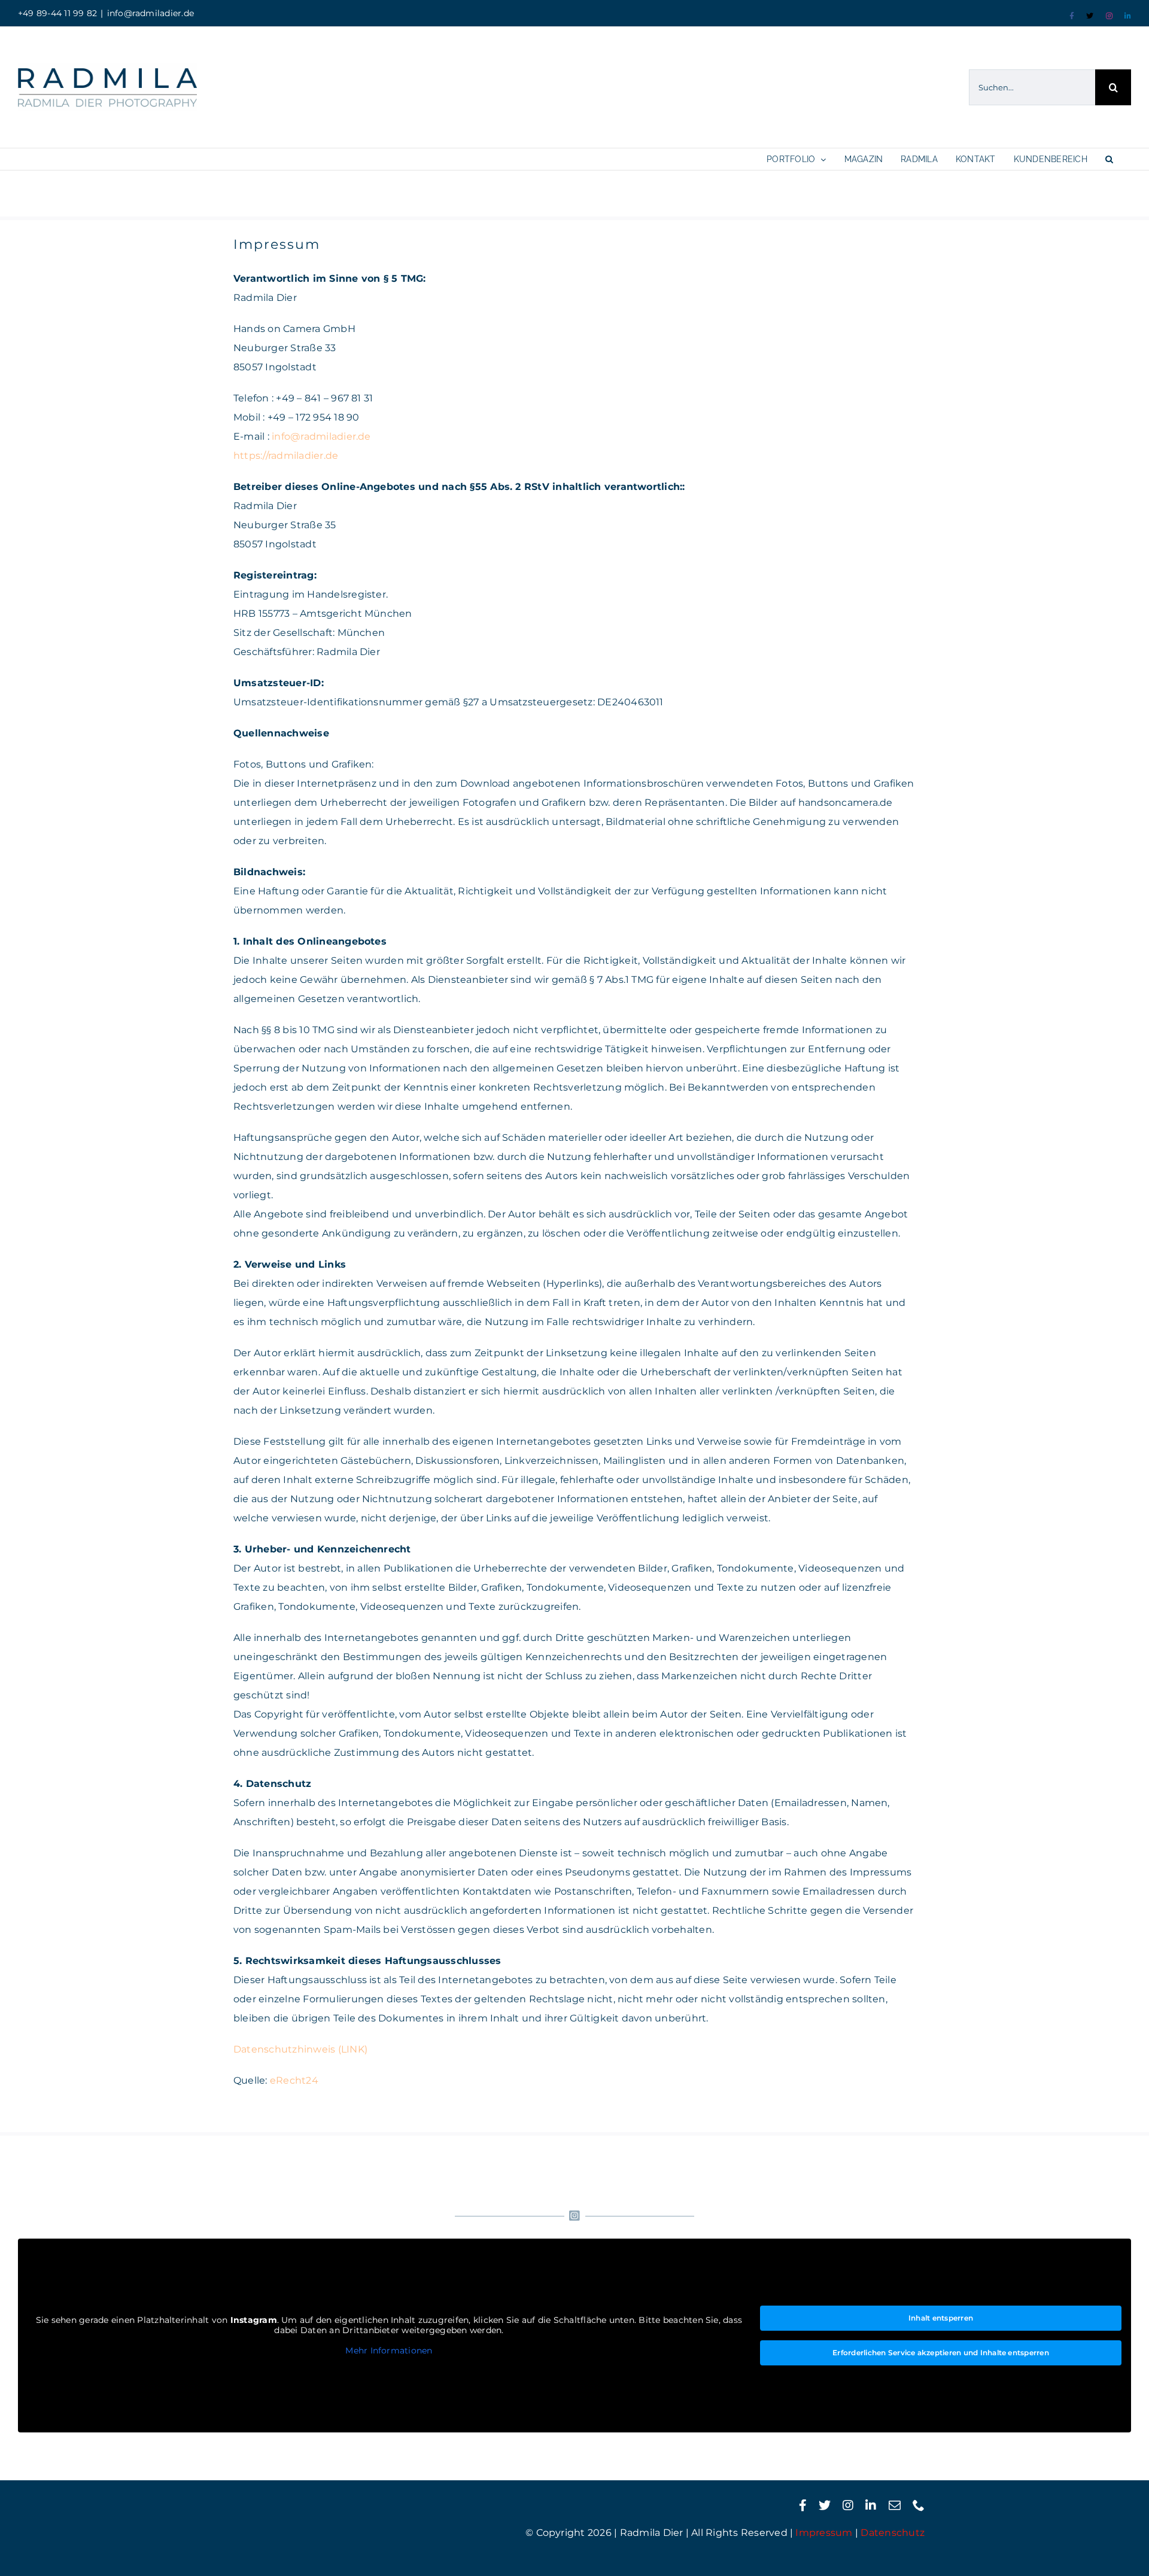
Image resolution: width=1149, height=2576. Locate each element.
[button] (1109, 159)
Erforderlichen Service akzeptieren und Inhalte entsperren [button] (941, 2353)
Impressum (824, 2533)
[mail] (895, 2505)
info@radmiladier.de (151, 13)
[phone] (919, 2505)
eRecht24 (294, 2080)
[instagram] (848, 2505)
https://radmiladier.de (286, 456)
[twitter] (825, 2505)
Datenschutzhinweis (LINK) (300, 2049)
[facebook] (803, 2505)
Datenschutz (893, 2533)
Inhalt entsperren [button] (941, 2318)
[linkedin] (871, 2505)
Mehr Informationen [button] (389, 2351)
